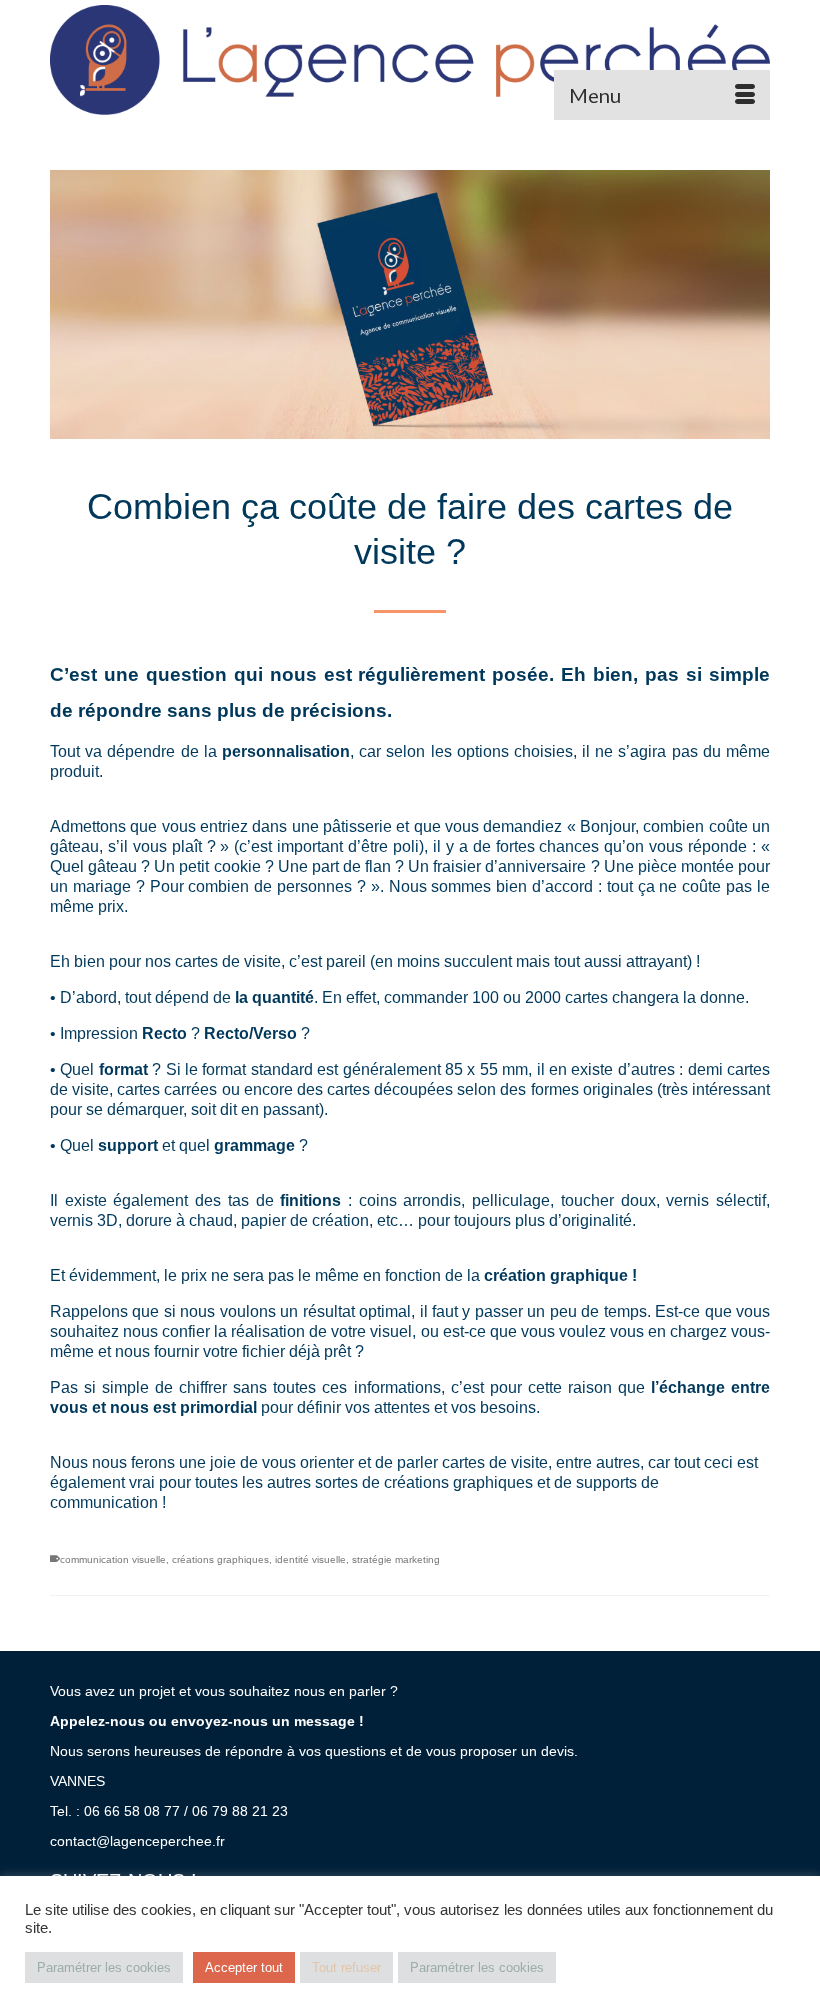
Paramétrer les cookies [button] (104, 1967)
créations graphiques (220, 1559)
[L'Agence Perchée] (410, 60)
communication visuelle (113, 1559)
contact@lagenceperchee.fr (137, 1841)
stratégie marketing (396, 1559)
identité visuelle (310, 1559)
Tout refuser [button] (346, 1967)
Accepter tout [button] (244, 1967)
